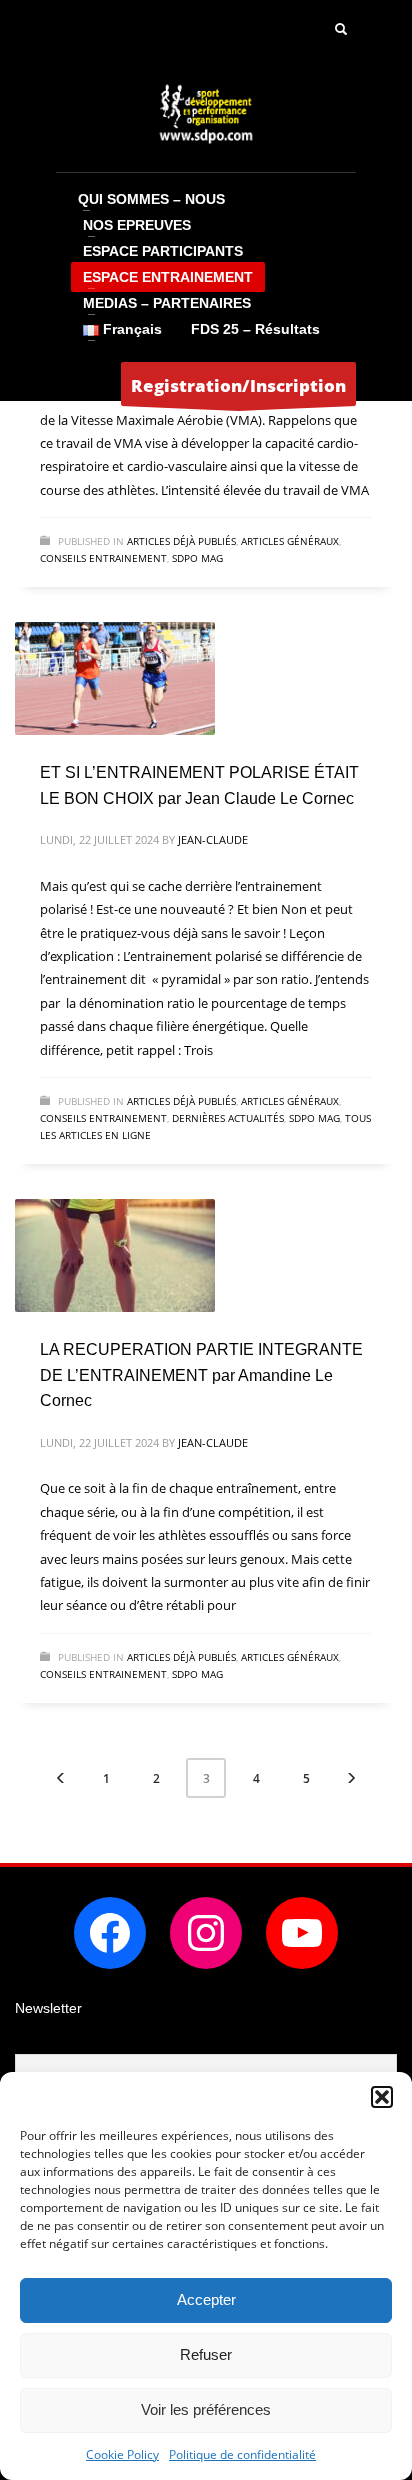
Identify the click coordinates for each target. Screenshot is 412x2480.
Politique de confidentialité (242, 2454)
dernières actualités (228, 1118)
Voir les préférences (206, 2409)
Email (33, 2041)
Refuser (206, 2354)
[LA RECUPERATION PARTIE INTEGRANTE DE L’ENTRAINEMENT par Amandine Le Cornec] (115, 1256)
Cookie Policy (122, 2454)
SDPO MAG (197, 558)
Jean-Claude (213, 839)
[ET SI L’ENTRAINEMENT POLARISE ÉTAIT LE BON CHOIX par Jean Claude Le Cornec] (115, 679)
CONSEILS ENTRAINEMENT (103, 558)
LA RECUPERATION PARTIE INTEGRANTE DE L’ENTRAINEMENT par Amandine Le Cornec (201, 1375)
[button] (382, 2097)
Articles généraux (290, 541)
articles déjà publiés (181, 541)
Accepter (206, 2299)
